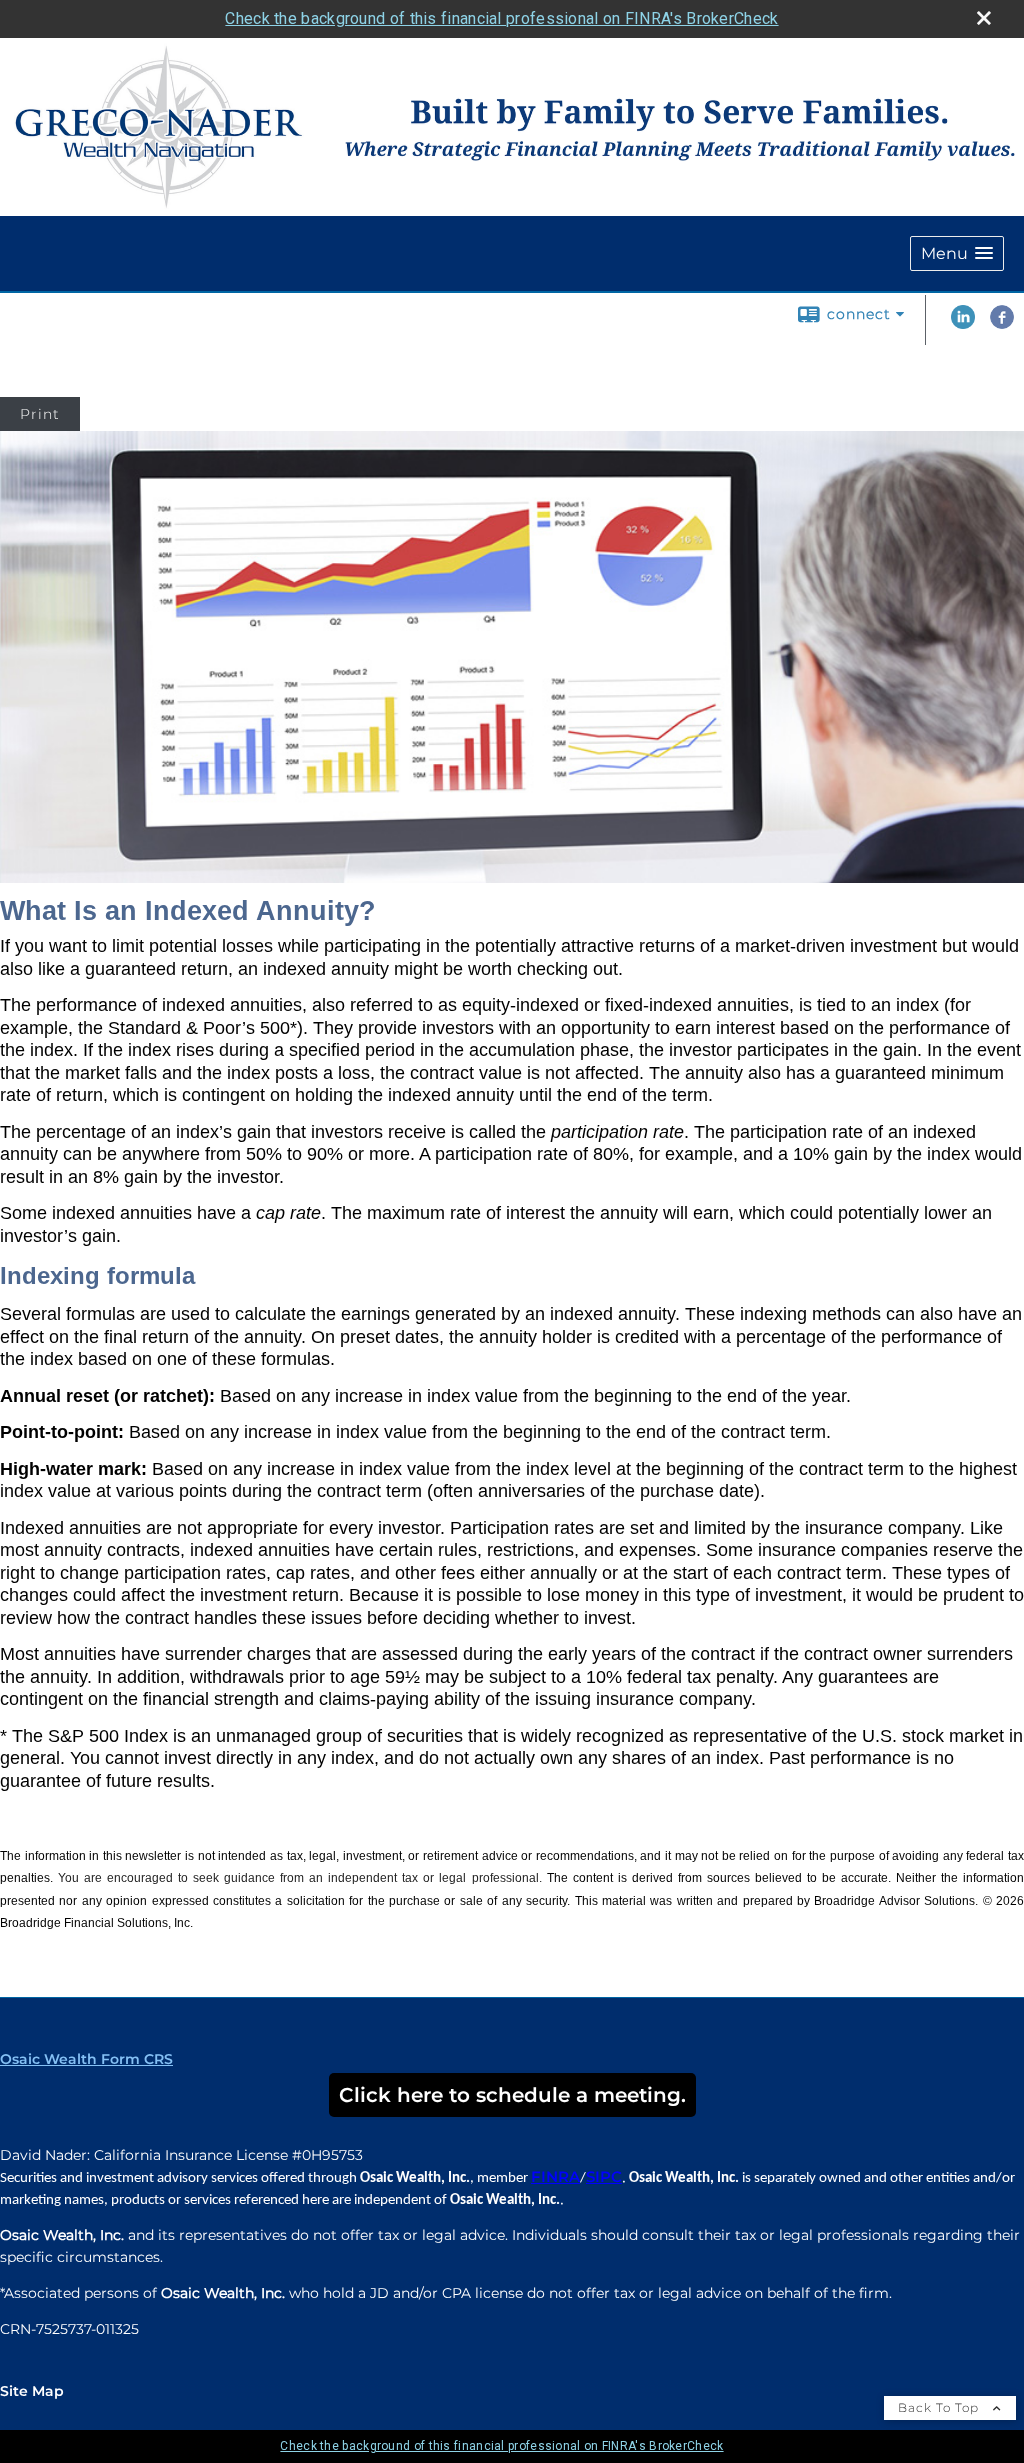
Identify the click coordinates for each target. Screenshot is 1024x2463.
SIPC (604, 2177)
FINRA (555, 2177)
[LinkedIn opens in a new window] (963, 324)
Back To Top (940, 2407)
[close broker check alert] (984, 18)
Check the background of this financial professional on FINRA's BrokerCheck (501, 18)
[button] (957, 253)
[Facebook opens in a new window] (1002, 324)
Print (40, 414)
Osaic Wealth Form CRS (86, 2059)
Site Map (32, 2391)
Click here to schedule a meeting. (512, 2095)
